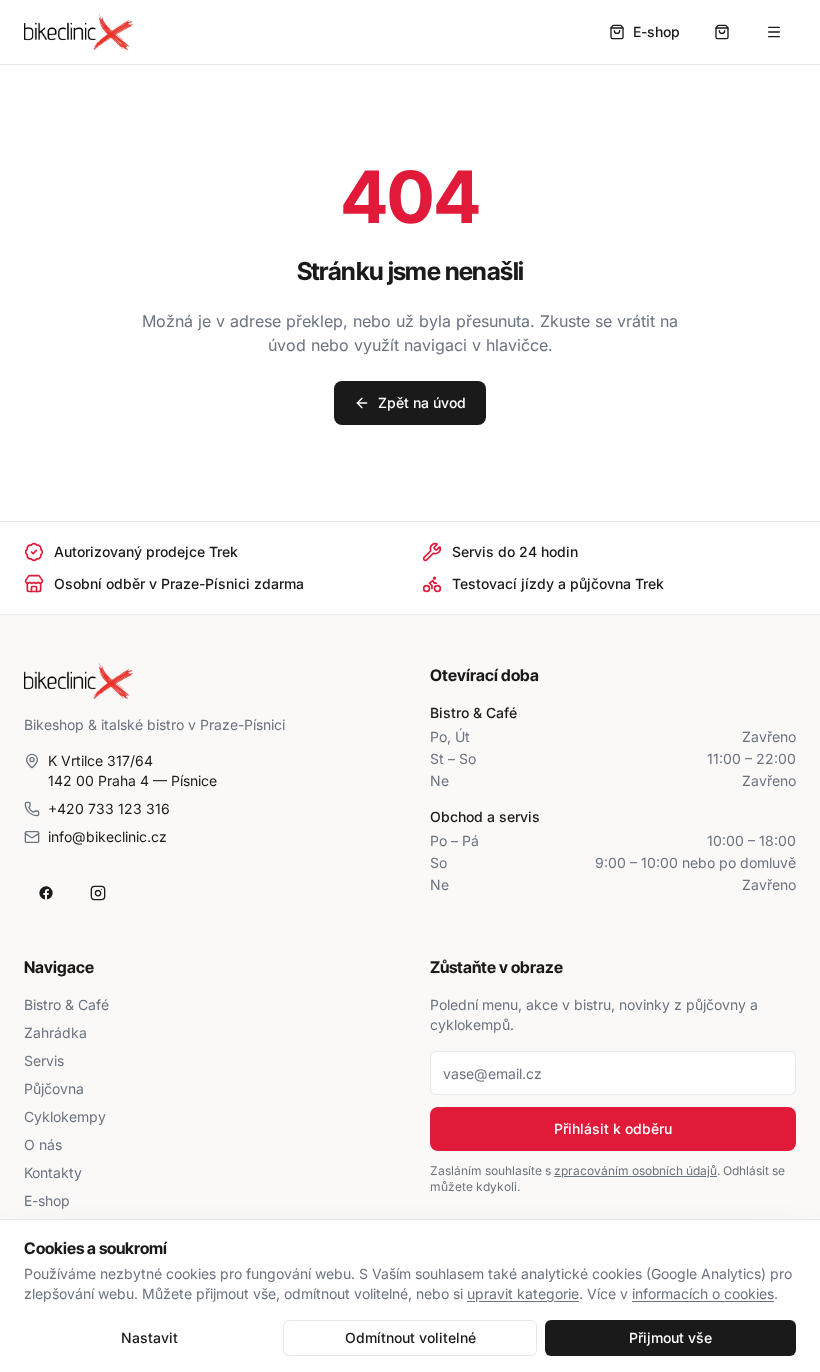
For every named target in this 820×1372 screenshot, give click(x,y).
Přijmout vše (670, 1337)
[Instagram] (98, 893)
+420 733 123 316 (109, 808)
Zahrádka (55, 1032)
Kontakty (53, 1172)
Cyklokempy (65, 1116)
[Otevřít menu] (774, 32)
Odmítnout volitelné (410, 1337)
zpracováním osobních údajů (635, 1170)
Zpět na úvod (422, 402)
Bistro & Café (66, 1004)
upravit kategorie (523, 1293)
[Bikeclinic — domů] (78, 32)
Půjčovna (54, 1088)
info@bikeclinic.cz (107, 836)
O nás (43, 1144)
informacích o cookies (703, 1293)
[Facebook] (46, 893)
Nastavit (149, 1337)
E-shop (47, 1200)
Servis (44, 1060)
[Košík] (722, 32)
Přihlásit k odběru (613, 1128)
